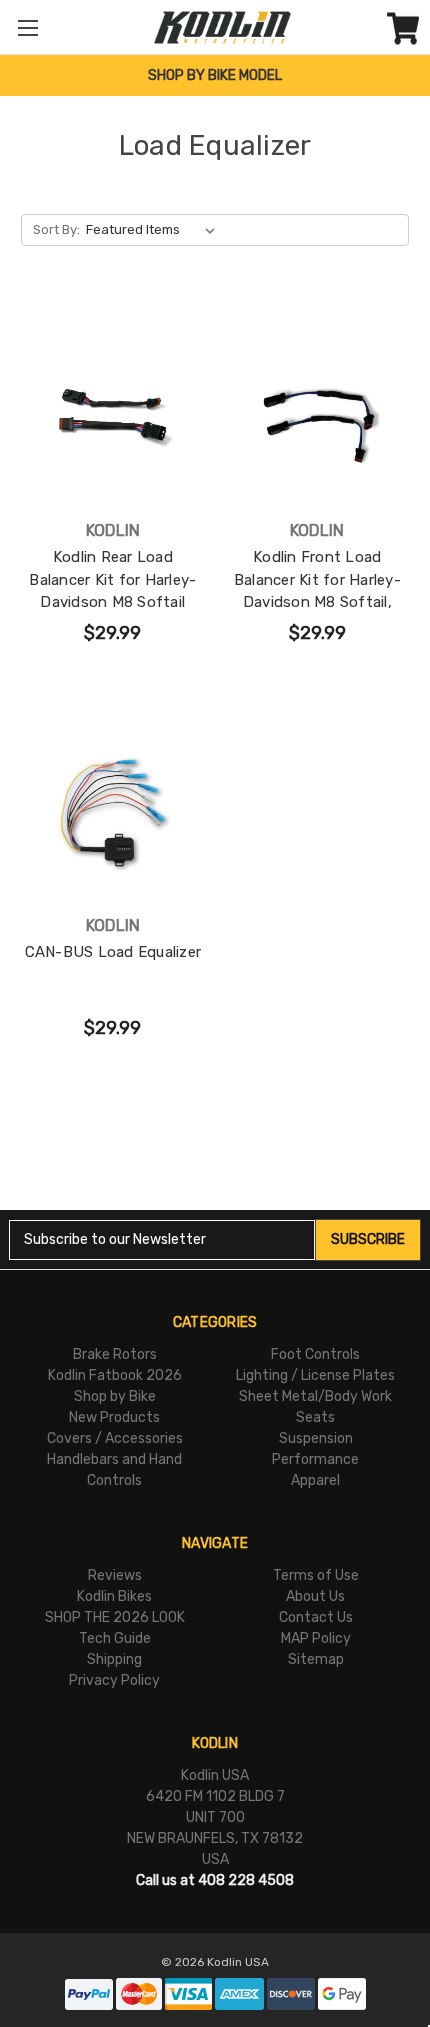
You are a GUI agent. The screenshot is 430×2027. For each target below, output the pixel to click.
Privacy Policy (114, 1680)
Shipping (114, 1659)
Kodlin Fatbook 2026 (115, 1375)
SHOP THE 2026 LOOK (115, 1617)
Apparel (315, 1480)
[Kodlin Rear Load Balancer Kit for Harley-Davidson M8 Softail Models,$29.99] (113, 417)
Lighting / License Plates (315, 1375)
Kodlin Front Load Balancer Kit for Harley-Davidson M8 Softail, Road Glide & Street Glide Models (317, 602)
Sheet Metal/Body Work (315, 1396)
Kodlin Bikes (114, 1596)
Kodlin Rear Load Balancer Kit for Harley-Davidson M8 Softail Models (112, 591)
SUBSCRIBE (368, 1239)
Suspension (316, 1438)
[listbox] (154, 230)
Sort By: (56, 229)
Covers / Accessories (115, 1438)
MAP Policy (316, 1638)
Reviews (115, 1575)
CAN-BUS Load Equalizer (113, 952)
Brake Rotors (115, 1354)
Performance (315, 1459)
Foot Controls (315, 1354)
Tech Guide (115, 1638)
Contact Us (316, 1617)
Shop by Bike (115, 1396)
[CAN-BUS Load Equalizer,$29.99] (113, 811)
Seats (315, 1417)
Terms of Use (316, 1575)
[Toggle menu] (27, 27)
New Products (114, 1417)
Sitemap (316, 1659)
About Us (315, 1596)
